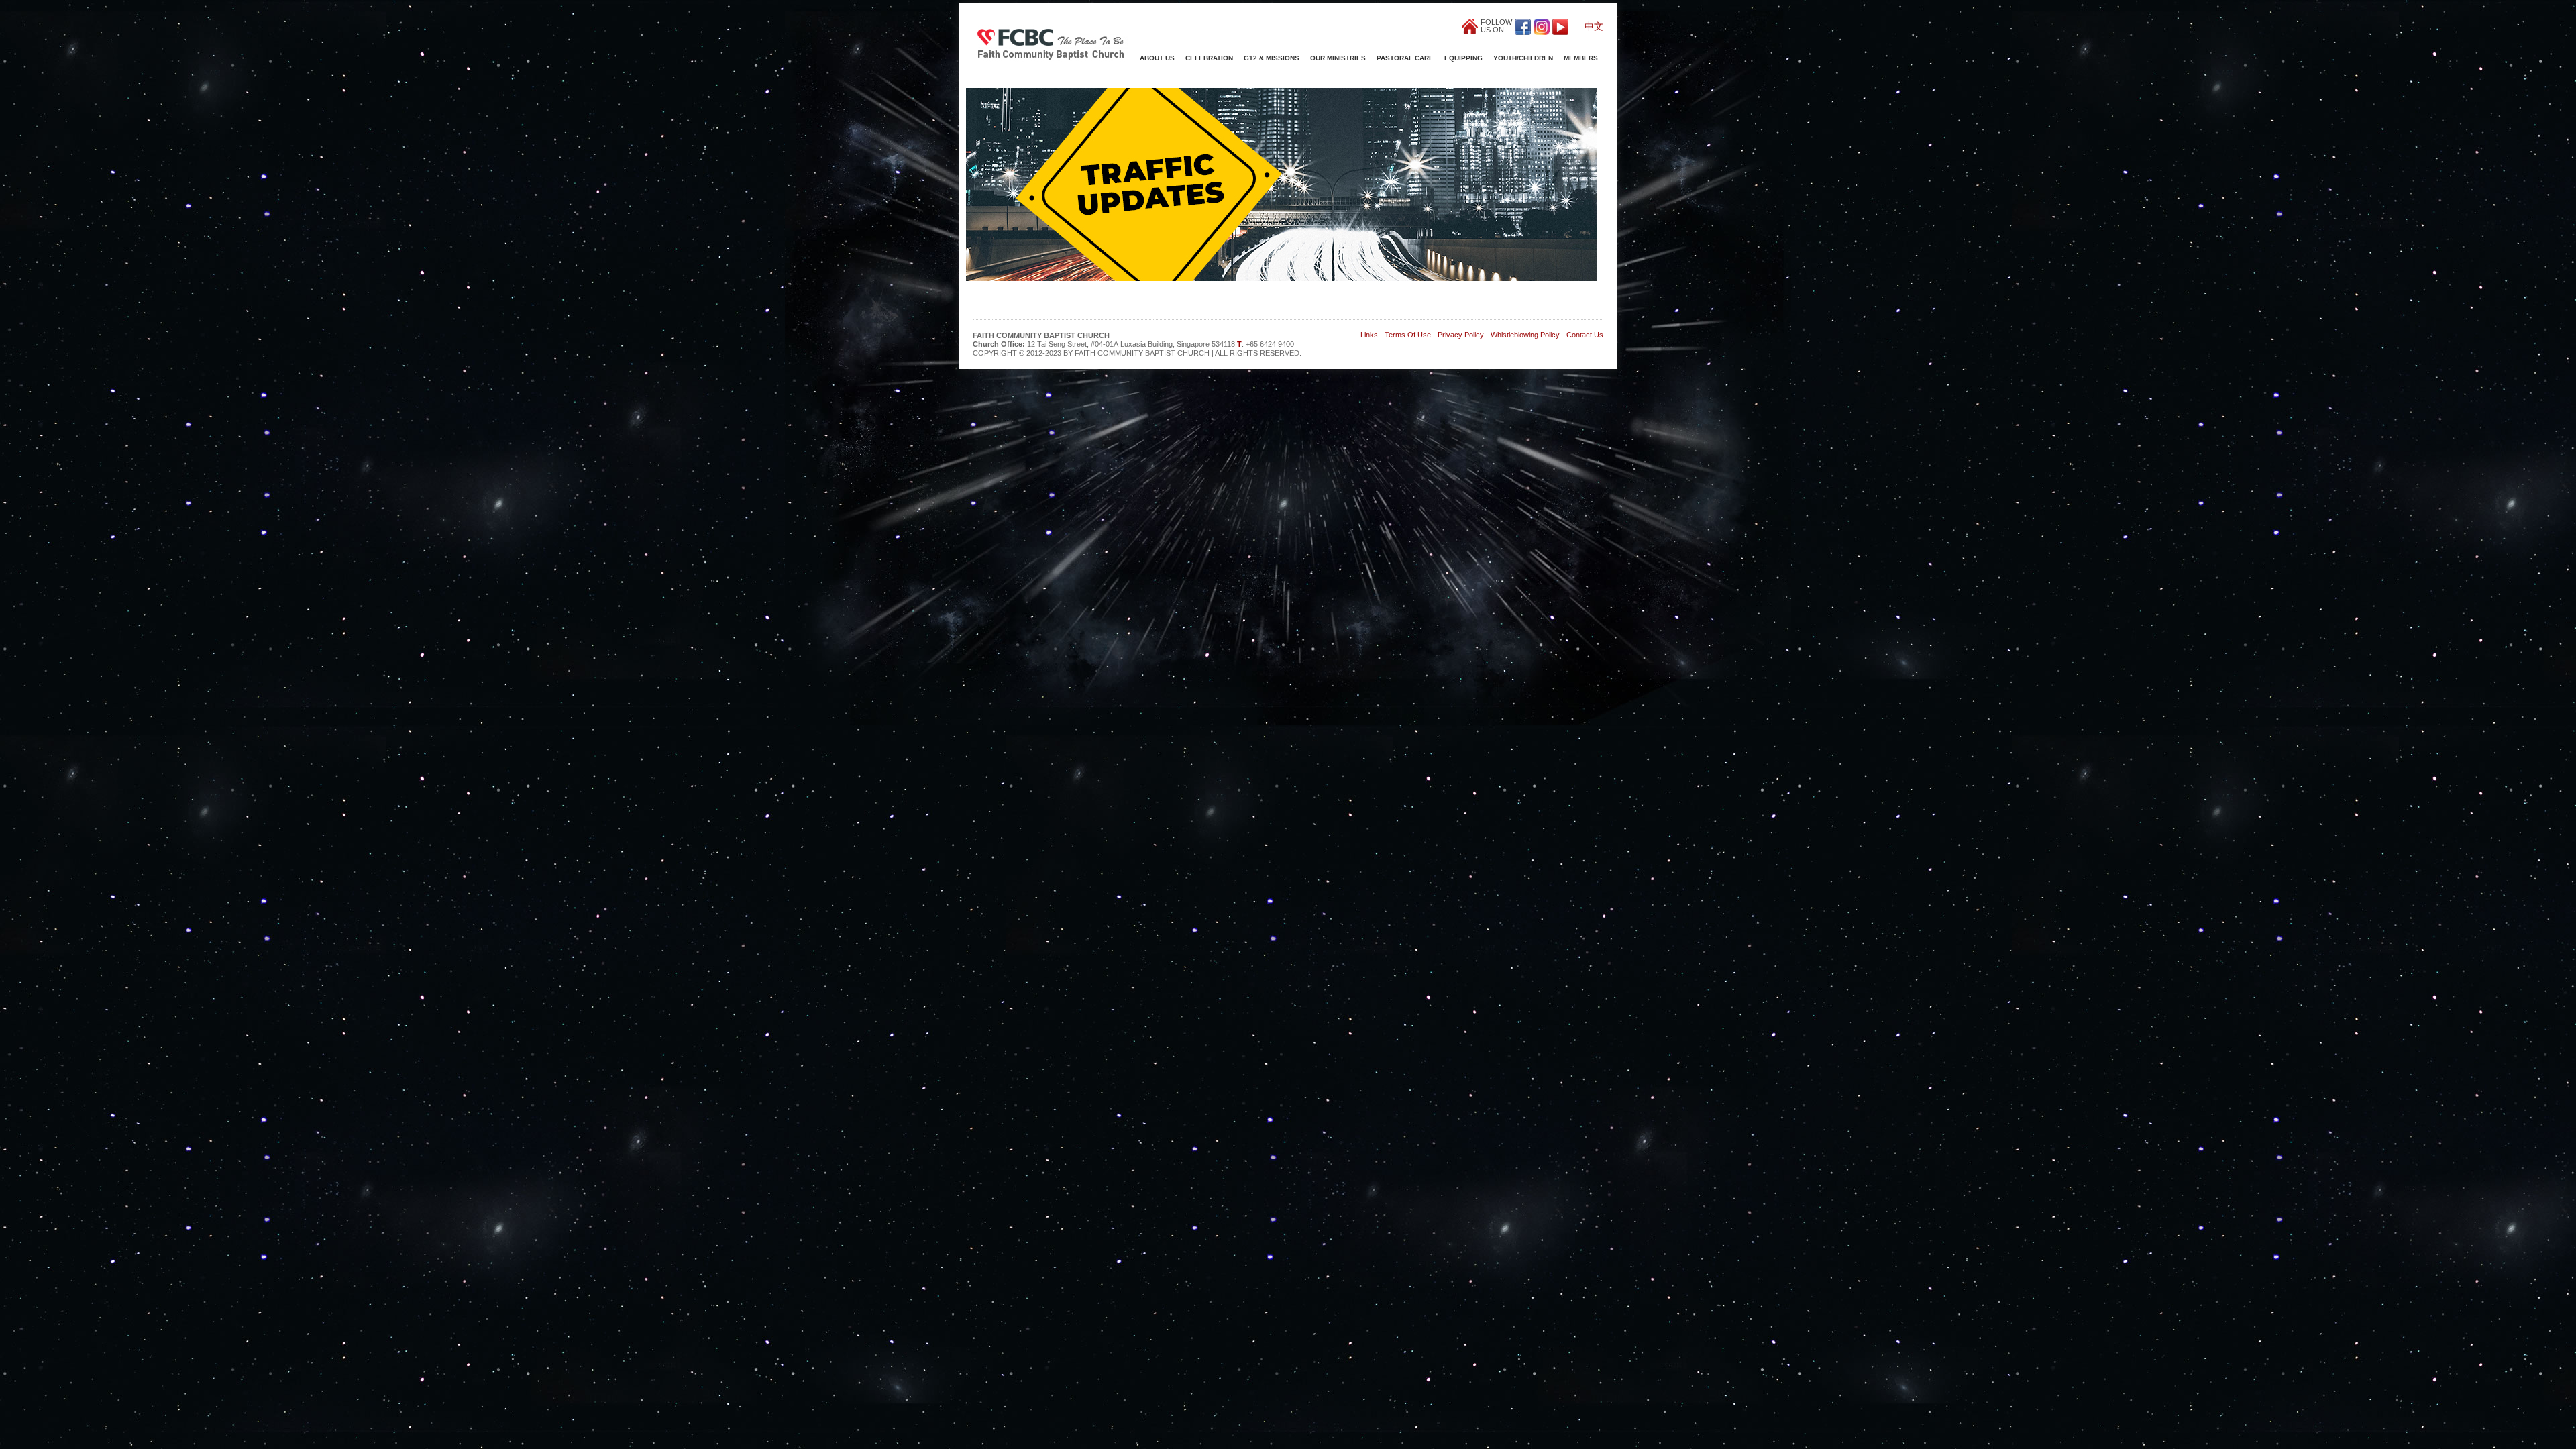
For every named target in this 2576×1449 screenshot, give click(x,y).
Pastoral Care (1405, 58)
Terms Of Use (1408, 335)
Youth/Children (1523, 58)
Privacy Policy (1461, 335)
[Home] (1051, 43)
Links (1369, 335)
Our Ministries (1338, 58)
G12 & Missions (1272, 58)
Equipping (1463, 58)
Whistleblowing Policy (1525, 335)
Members (1581, 58)
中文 (1594, 26)
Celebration (1209, 58)
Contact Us (1585, 335)
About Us (1157, 58)
